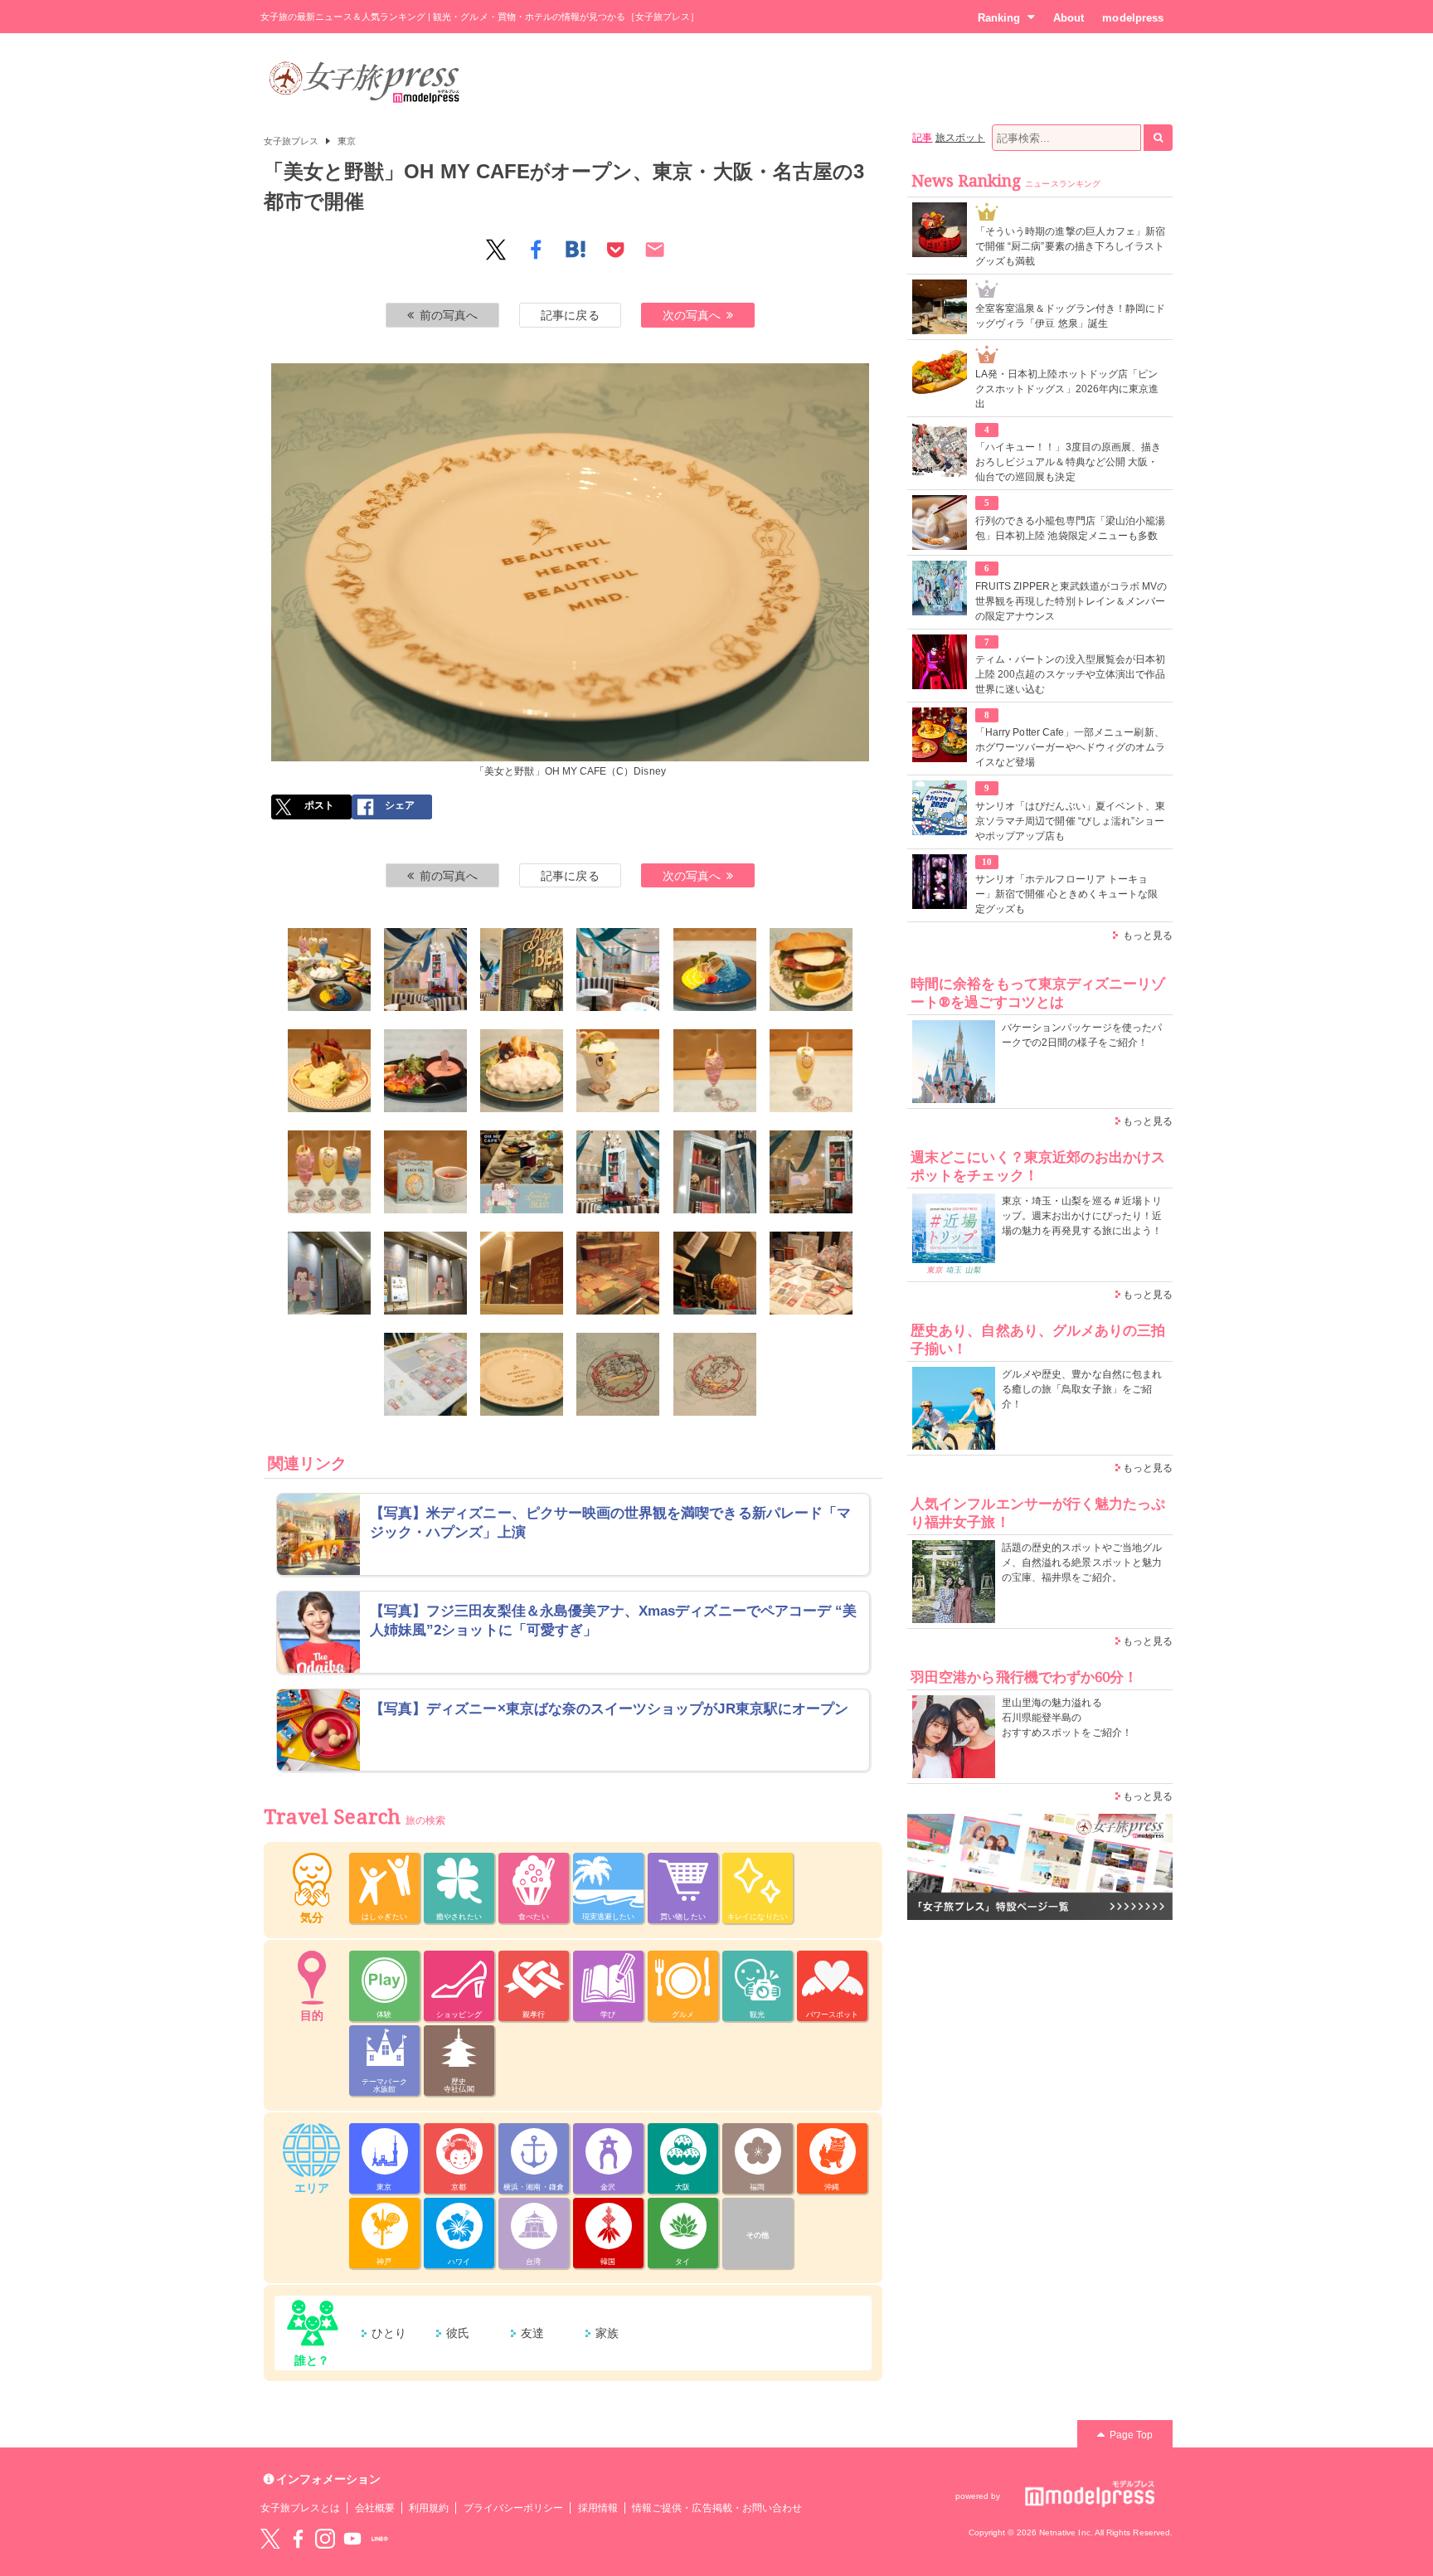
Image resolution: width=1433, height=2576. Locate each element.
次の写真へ (692, 315)
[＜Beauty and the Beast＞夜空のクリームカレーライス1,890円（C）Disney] (715, 970)
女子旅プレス (291, 141)
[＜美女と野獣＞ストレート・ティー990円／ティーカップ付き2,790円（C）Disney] (425, 1172)
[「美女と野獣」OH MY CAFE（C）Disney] (329, 970)
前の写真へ (449, 315)
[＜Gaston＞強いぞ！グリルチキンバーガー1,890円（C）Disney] (329, 1071)
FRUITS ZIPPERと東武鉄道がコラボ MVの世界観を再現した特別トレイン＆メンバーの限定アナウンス (1071, 601)
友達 (532, 2333)
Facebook (298, 2539)
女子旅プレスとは (300, 2508)
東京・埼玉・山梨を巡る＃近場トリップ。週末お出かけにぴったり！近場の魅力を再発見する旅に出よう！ (1082, 1216)
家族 (607, 2333)
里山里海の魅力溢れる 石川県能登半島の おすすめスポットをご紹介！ (1067, 1718)
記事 (922, 138)
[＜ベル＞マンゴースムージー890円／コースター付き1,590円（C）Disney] (811, 1071)
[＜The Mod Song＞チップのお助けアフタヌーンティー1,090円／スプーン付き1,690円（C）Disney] (618, 1071)
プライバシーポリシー (514, 2508)
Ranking (999, 18)
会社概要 (375, 2508)
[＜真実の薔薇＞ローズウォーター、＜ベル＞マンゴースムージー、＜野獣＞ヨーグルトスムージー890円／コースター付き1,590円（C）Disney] (329, 1172)
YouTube (352, 2539)
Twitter (270, 2539)
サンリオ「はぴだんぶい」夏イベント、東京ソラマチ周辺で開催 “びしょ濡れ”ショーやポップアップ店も (1070, 821)
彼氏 (458, 2333)
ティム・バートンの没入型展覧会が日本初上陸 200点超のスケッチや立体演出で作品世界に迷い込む (1070, 674)
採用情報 (598, 2508)
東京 (347, 141)
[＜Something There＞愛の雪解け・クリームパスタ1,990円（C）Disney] (522, 1071)
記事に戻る (570, 315)
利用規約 (429, 2508)
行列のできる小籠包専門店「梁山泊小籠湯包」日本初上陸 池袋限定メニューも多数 (1070, 528)
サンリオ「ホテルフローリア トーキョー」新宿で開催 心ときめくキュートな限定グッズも (1066, 894)
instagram (325, 2539)
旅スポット (960, 138)
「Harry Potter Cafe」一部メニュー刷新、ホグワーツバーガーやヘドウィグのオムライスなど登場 (1070, 747)
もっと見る (1148, 936)
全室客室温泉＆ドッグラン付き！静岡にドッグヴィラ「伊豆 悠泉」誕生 (1070, 316)
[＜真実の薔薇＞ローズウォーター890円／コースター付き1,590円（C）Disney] (715, 1071)
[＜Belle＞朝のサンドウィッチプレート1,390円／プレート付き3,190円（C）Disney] (811, 970)
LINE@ (380, 2539)
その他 (758, 2235)
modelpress (1133, 18)
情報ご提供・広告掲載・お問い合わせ (717, 2508)
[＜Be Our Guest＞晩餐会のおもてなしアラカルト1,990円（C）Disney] (425, 1071)
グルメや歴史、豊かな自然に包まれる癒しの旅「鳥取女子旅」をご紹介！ (1082, 1389)
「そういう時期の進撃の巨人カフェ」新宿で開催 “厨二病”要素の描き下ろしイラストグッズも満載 (1070, 246)
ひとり (389, 2333)
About (1069, 18)
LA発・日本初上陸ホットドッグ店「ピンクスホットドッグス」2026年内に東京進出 (1067, 389)
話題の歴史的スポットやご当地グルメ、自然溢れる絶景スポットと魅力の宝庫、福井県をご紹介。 (1082, 1563)
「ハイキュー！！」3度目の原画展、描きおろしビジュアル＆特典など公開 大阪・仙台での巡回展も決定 (1068, 462)
